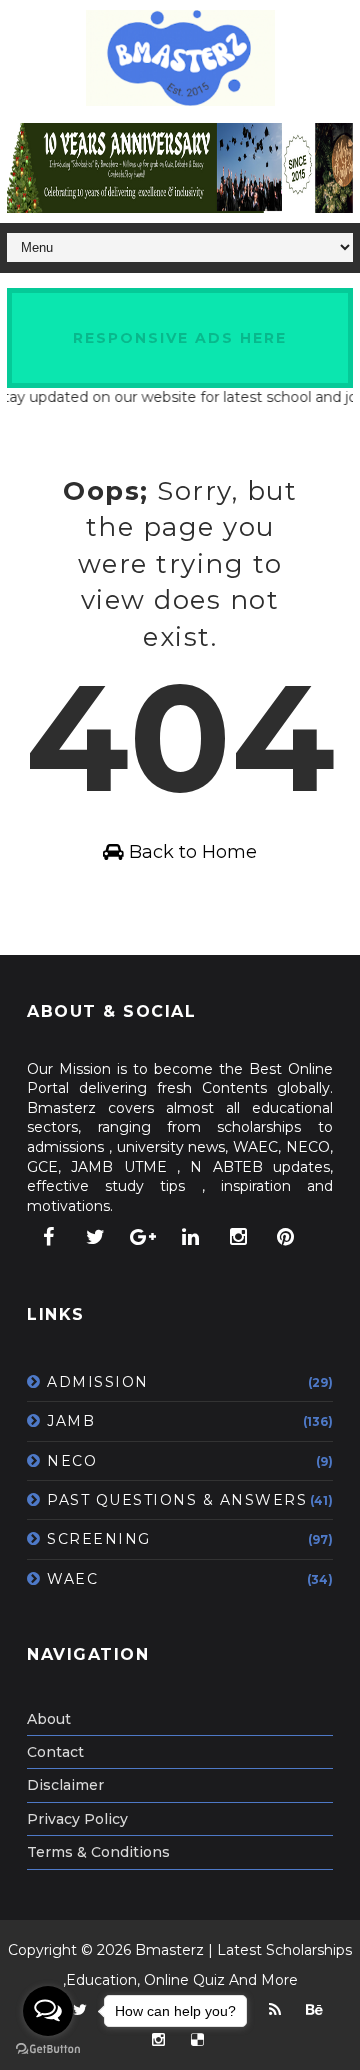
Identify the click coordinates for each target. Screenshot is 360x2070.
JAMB (71, 1421)
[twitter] (96, 1237)
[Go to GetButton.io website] (48, 2049)
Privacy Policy (77, 1819)
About (49, 1719)
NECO (72, 1461)
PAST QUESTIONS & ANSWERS (177, 1500)
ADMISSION (98, 1382)
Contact (55, 1752)
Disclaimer (65, 1785)
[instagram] (238, 1237)
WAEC (72, 1579)
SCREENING (99, 1539)
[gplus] (143, 1237)
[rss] (275, 2010)
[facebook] (48, 1237)
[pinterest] (286, 1237)
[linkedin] (191, 1237)
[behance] (314, 2010)
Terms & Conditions (98, 1852)
